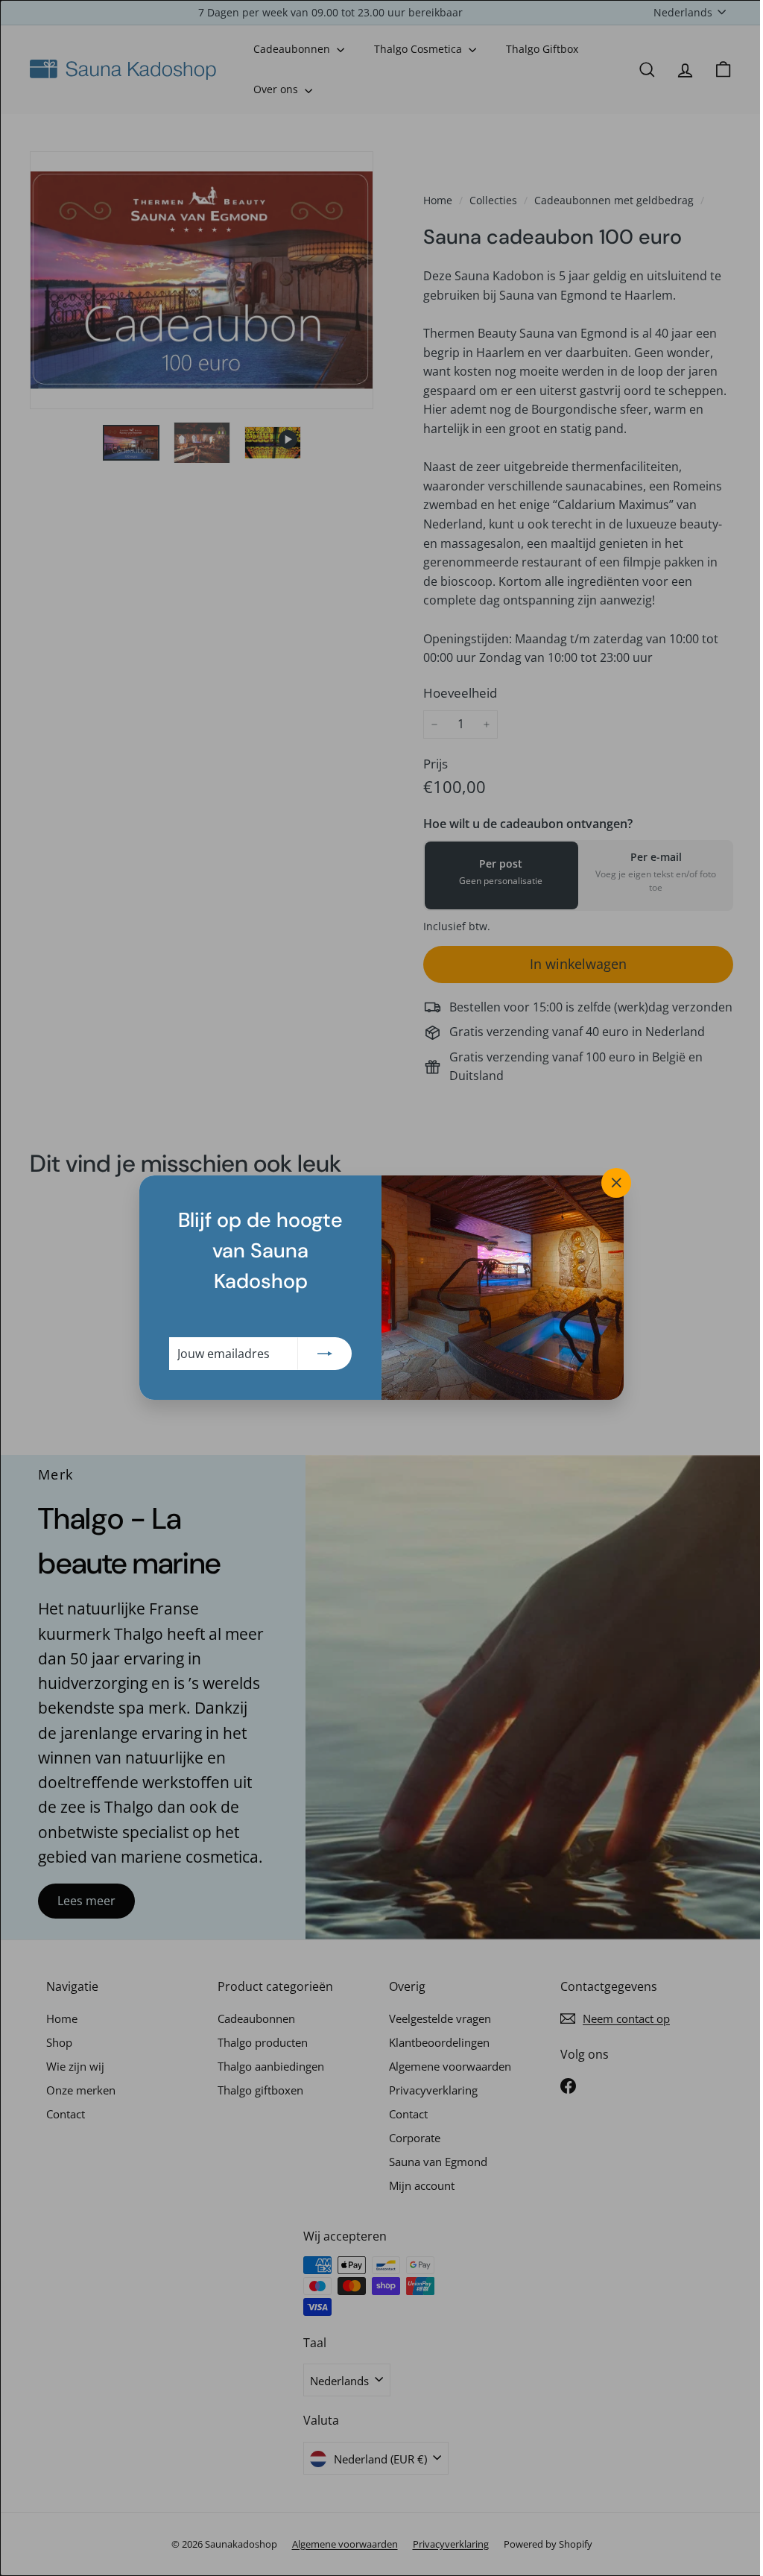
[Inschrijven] (320, 1354)
